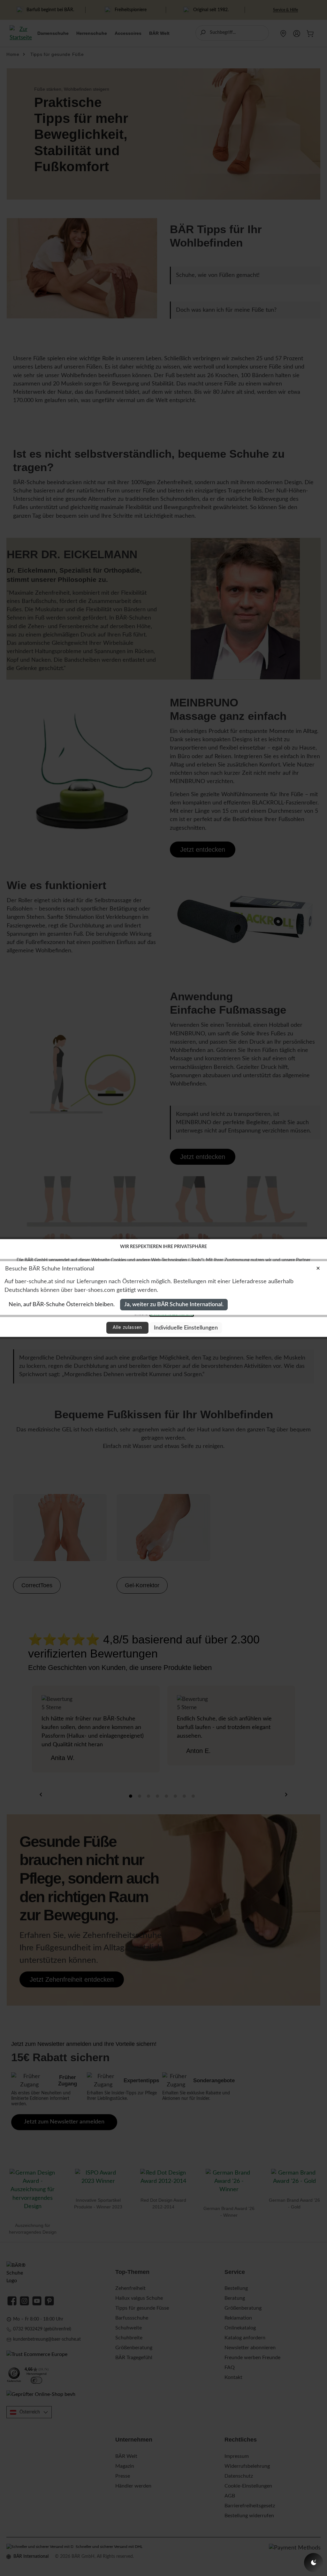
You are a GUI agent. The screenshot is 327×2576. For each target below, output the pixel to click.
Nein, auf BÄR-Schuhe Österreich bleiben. (62, 1304)
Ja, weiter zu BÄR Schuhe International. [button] (174, 1304)
